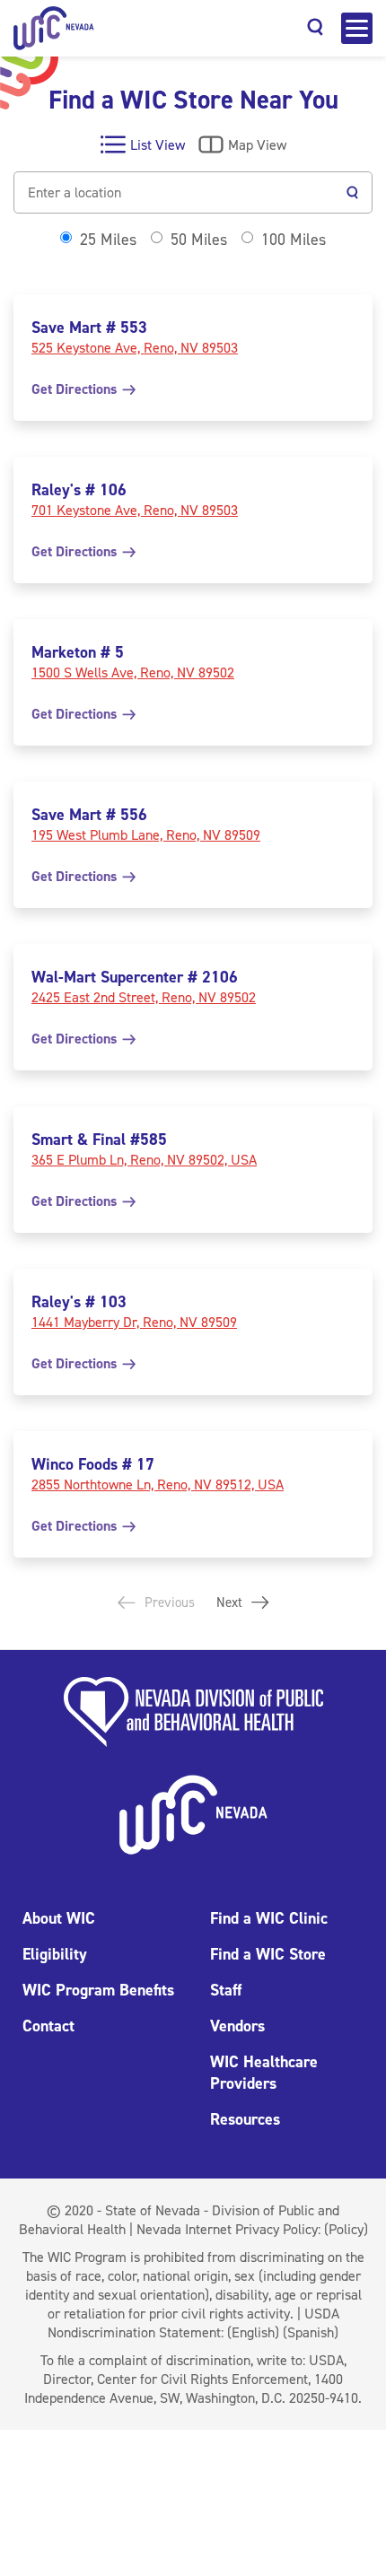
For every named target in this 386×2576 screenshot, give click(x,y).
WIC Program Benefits (98, 1990)
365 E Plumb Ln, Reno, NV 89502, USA (144, 1160)
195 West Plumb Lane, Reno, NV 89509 (146, 835)
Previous (168, 1602)
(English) (253, 2332)
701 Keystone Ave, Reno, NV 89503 (135, 510)
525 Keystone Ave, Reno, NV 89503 (135, 348)
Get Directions (76, 389)
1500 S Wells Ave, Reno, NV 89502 (133, 672)
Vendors (237, 2026)
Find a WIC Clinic (269, 1918)
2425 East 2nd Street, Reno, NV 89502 (144, 997)
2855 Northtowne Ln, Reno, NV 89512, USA (158, 1484)
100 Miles (294, 240)
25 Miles (108, 240)
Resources (245, 2119)
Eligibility (55, 1954)
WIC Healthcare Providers (264, 2073)
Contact (48, 2026)
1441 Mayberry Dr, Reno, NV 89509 (134, 1322)
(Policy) (346, 2229)
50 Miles (199, 240)
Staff (226, 1990)
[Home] (54, 28)
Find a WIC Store (268, 1954)
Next (231, 1602)
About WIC (59, 1918)
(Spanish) (311, 2332)
